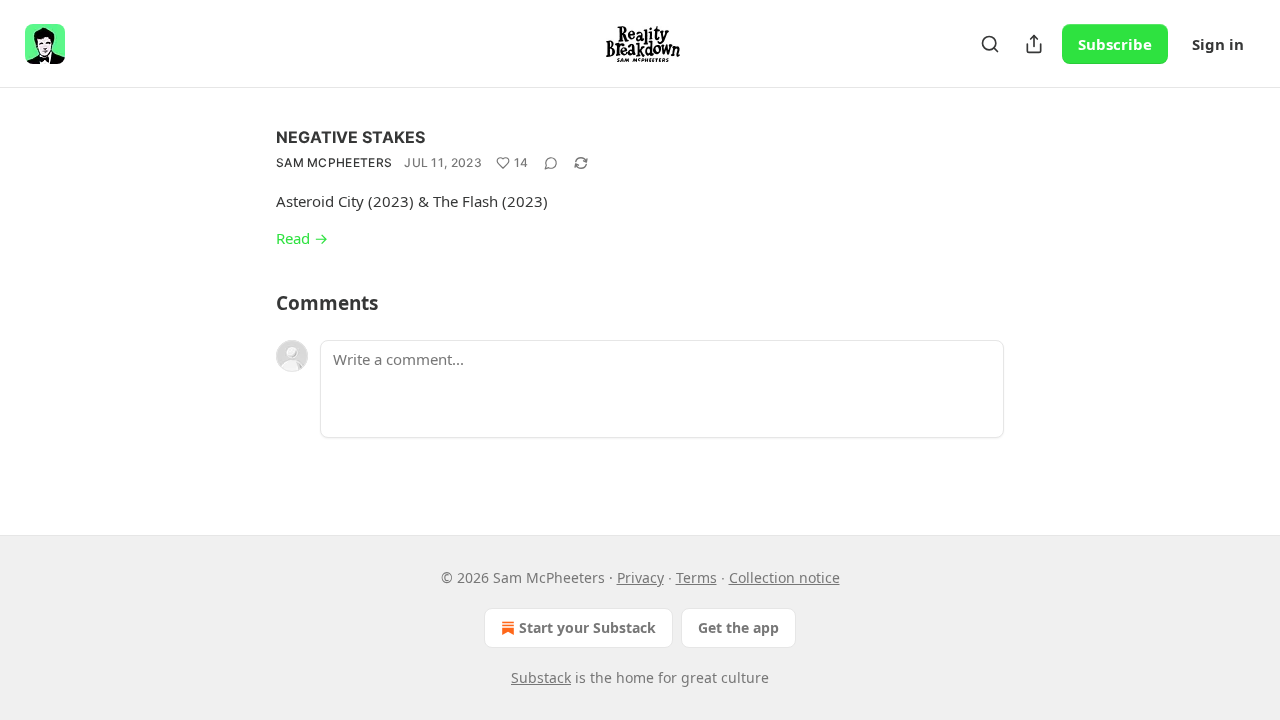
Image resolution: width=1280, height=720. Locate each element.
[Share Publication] (1034, 44)
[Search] (990, 44)
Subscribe (1115, 44)
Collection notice (784, 577)
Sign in (1218, 44)
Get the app (738, 627)
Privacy (640, 577)
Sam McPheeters (334, 162)
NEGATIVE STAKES (350, 137)
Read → (302, 238)
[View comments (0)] (551, 163)
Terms (696, 577)
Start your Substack (587, 627)
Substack (541, 677)
